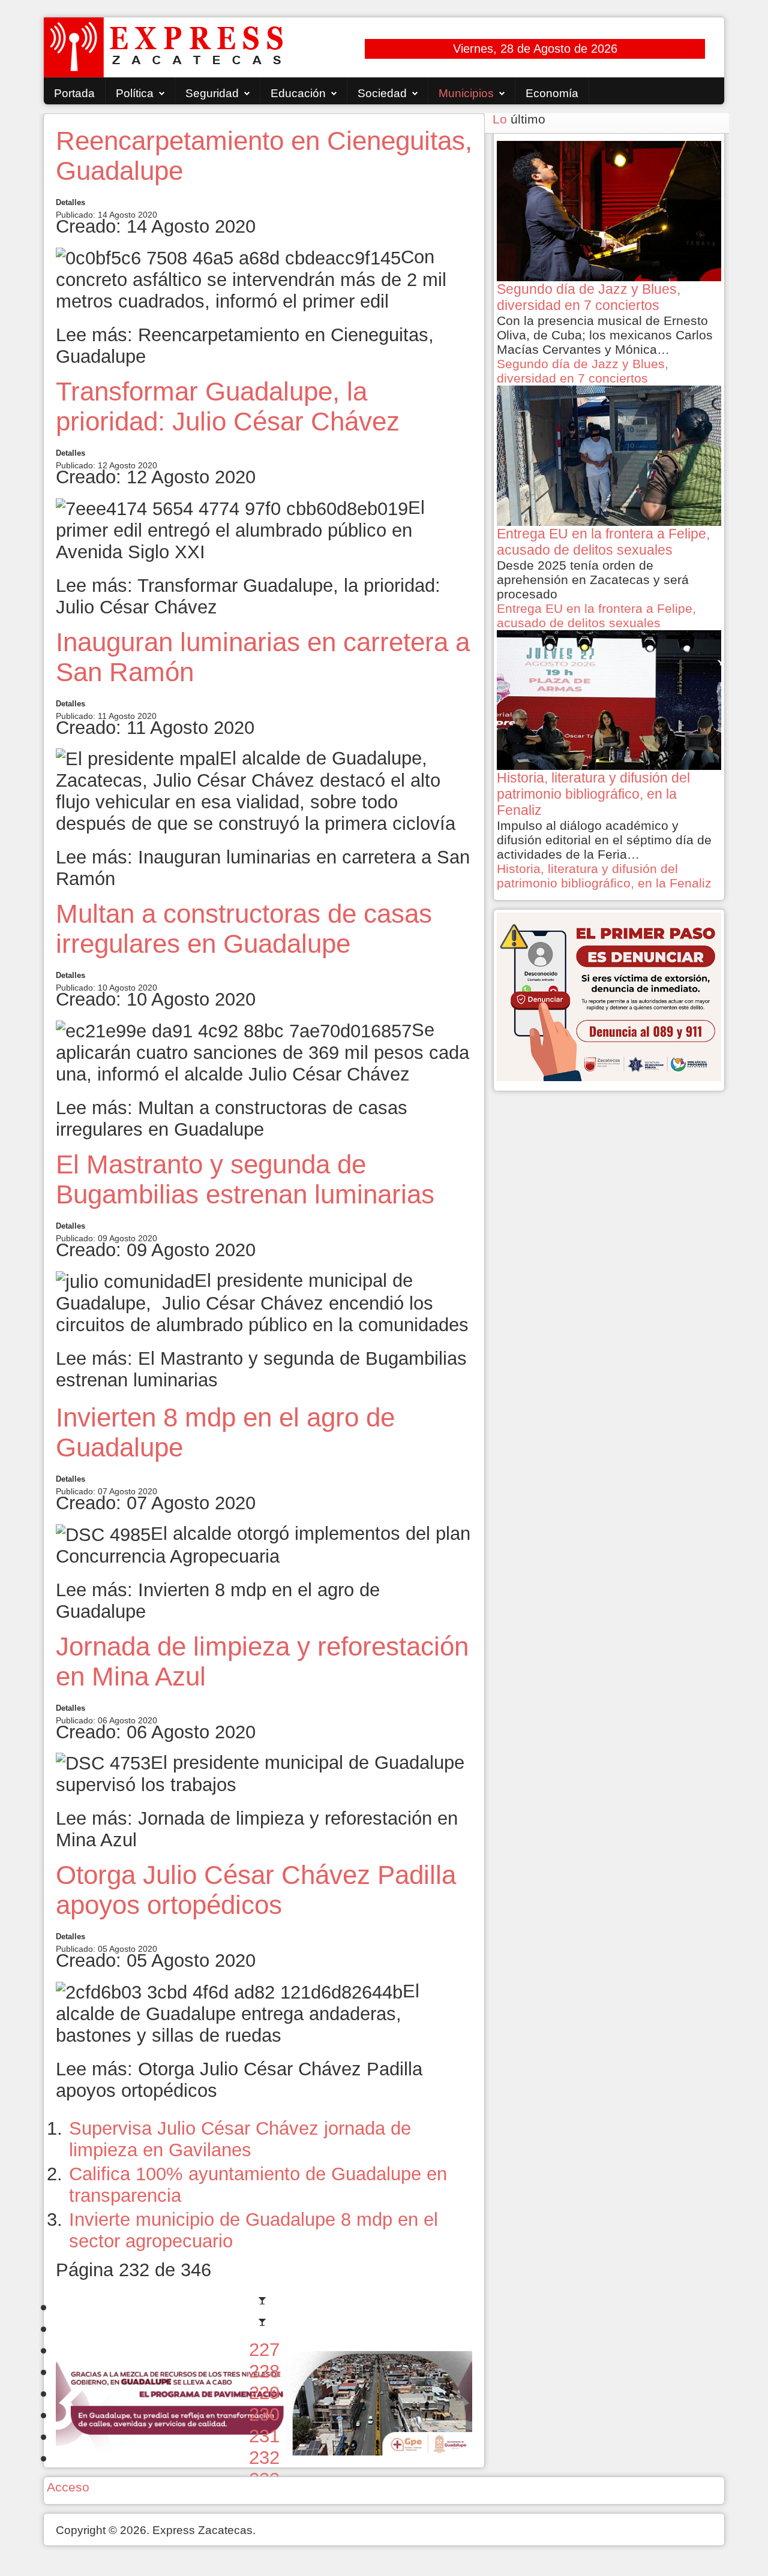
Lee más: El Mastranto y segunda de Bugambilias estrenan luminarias (261, 1369)
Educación (298, 93)
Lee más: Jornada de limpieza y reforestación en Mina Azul (257, 1829)
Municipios (466, 93)
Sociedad (382, 93)
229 (264, 2393)
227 (264, 2350)
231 (264, 2436)
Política (135, 93)
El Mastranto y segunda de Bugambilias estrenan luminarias (245, 1179)
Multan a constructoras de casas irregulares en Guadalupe (244, 929)
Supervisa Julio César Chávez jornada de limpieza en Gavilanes (240, 2139)
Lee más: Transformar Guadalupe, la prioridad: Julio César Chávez (248, 596)
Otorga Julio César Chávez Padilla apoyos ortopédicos (256, 1890)
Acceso (68, 2487)
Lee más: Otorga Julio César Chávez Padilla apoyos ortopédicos (239, 2080)
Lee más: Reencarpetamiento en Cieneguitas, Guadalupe (245, 346)
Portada (74, 93)
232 (264, 2458)
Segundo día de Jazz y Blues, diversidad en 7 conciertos (583, 371)
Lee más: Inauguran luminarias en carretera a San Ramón (263, 868)
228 (264, 2371)
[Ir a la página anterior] (264, 2328)
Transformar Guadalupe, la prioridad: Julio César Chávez (228, 406)
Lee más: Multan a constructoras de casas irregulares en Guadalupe (232, 1119)
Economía (552, 93)
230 (264, 2414)
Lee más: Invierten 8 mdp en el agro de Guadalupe (218, 1601)
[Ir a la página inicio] (264, 2306)
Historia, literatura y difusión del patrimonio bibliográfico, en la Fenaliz (604, 876)
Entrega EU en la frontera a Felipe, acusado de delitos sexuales (596, 616)
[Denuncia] (609, 996)
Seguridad (212, 93)
